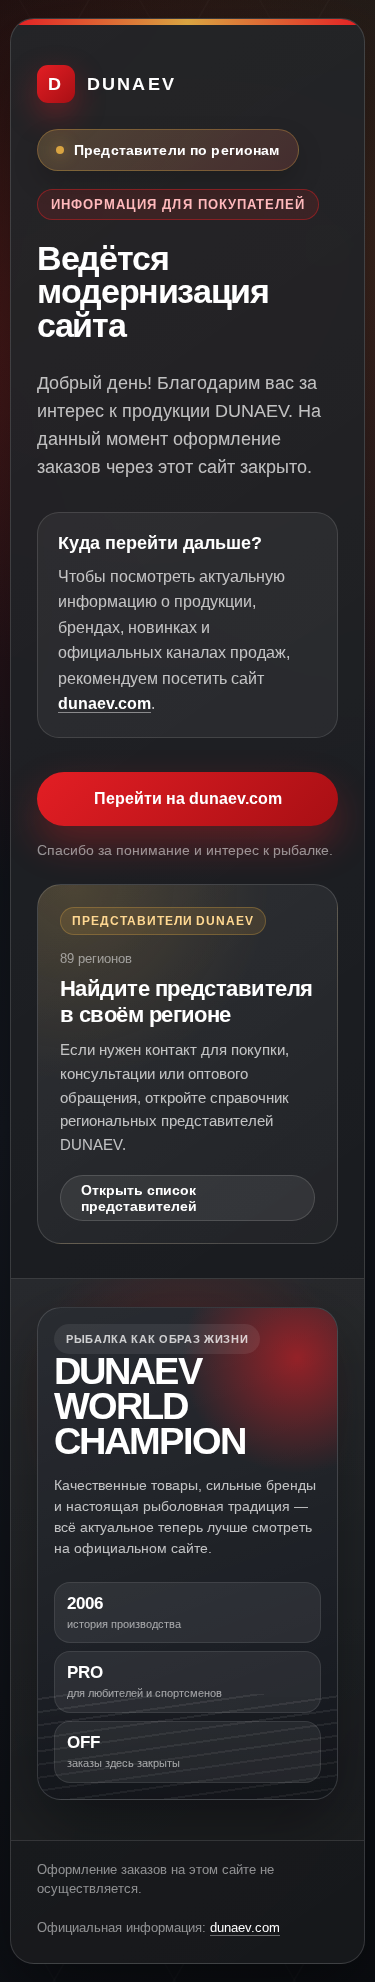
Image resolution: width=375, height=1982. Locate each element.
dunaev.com (104, 703)
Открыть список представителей (139, 1198)
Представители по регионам (177, 150)
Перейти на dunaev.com (188, 798)
